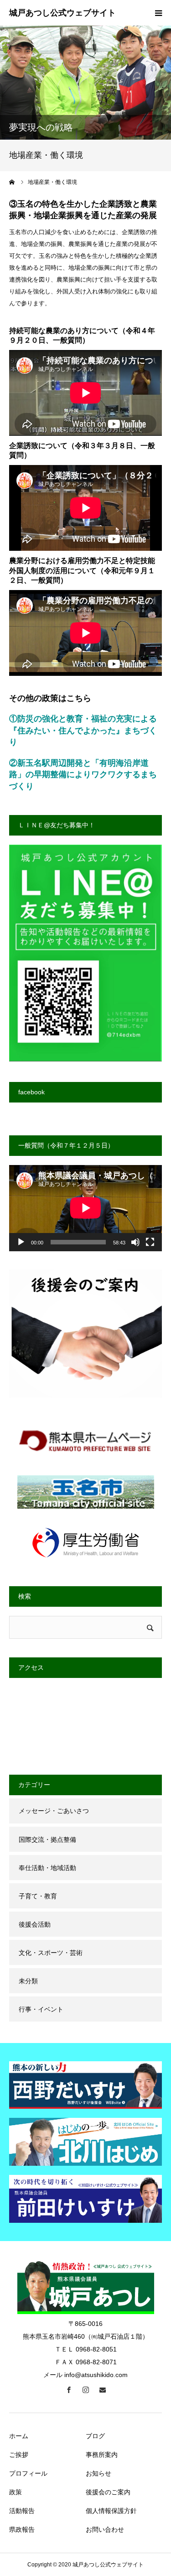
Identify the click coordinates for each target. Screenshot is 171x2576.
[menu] (158, 13)
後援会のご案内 (108, 2492)
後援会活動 (35, 1924)
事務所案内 (102, 2455)
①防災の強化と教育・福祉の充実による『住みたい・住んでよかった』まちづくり (83, 730)
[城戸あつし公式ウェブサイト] (62, 13)
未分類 (28, 1981)
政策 (16, 2492)
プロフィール (28, 2473)
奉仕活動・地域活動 (47, 1868)
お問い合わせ (105, 2529)
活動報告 (22, 2511)
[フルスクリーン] (150, 1242)
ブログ (95, 2436)
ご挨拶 (19, 2455)
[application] (85, 1208)
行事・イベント (41, 2009)
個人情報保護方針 (111, 2511)
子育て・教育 (38, 1896)
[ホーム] (12, 182)
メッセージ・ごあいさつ (54, 1811)
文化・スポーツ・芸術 (51, 1953)
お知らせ (98, 2473)
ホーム (19, 2436)
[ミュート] (135, 1242)
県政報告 (22, 2529)
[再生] (21, 1242)
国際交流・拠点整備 (47, 1839)
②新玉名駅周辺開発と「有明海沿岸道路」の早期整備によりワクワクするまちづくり (83, 775)
